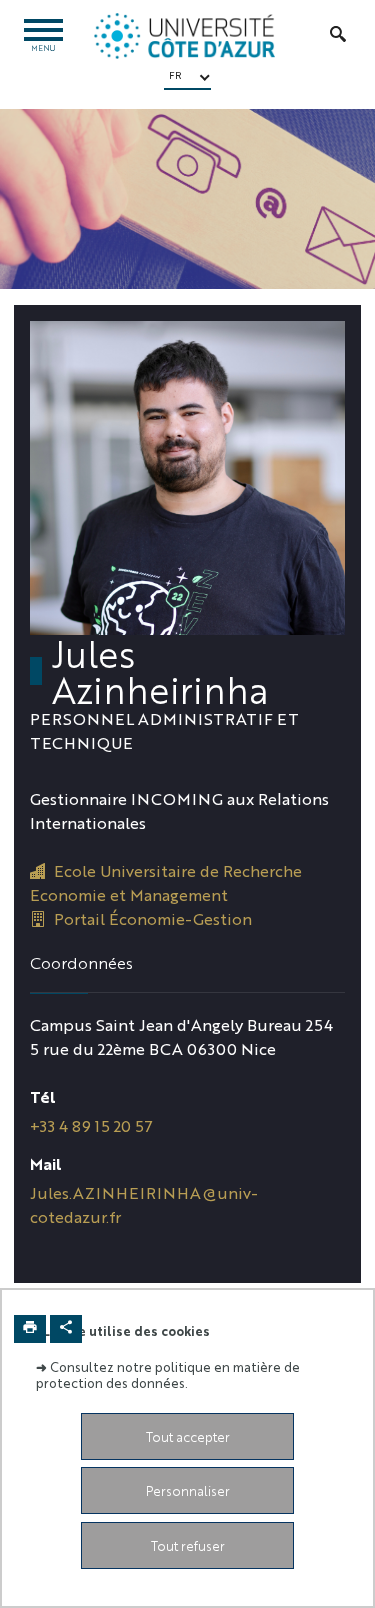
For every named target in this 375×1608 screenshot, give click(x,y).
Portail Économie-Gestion (153, 918)
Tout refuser (188, 1545)
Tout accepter (188, 1436)
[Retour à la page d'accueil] (184, 36)
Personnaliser (188, 1490)
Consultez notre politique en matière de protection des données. (168, 1374)
